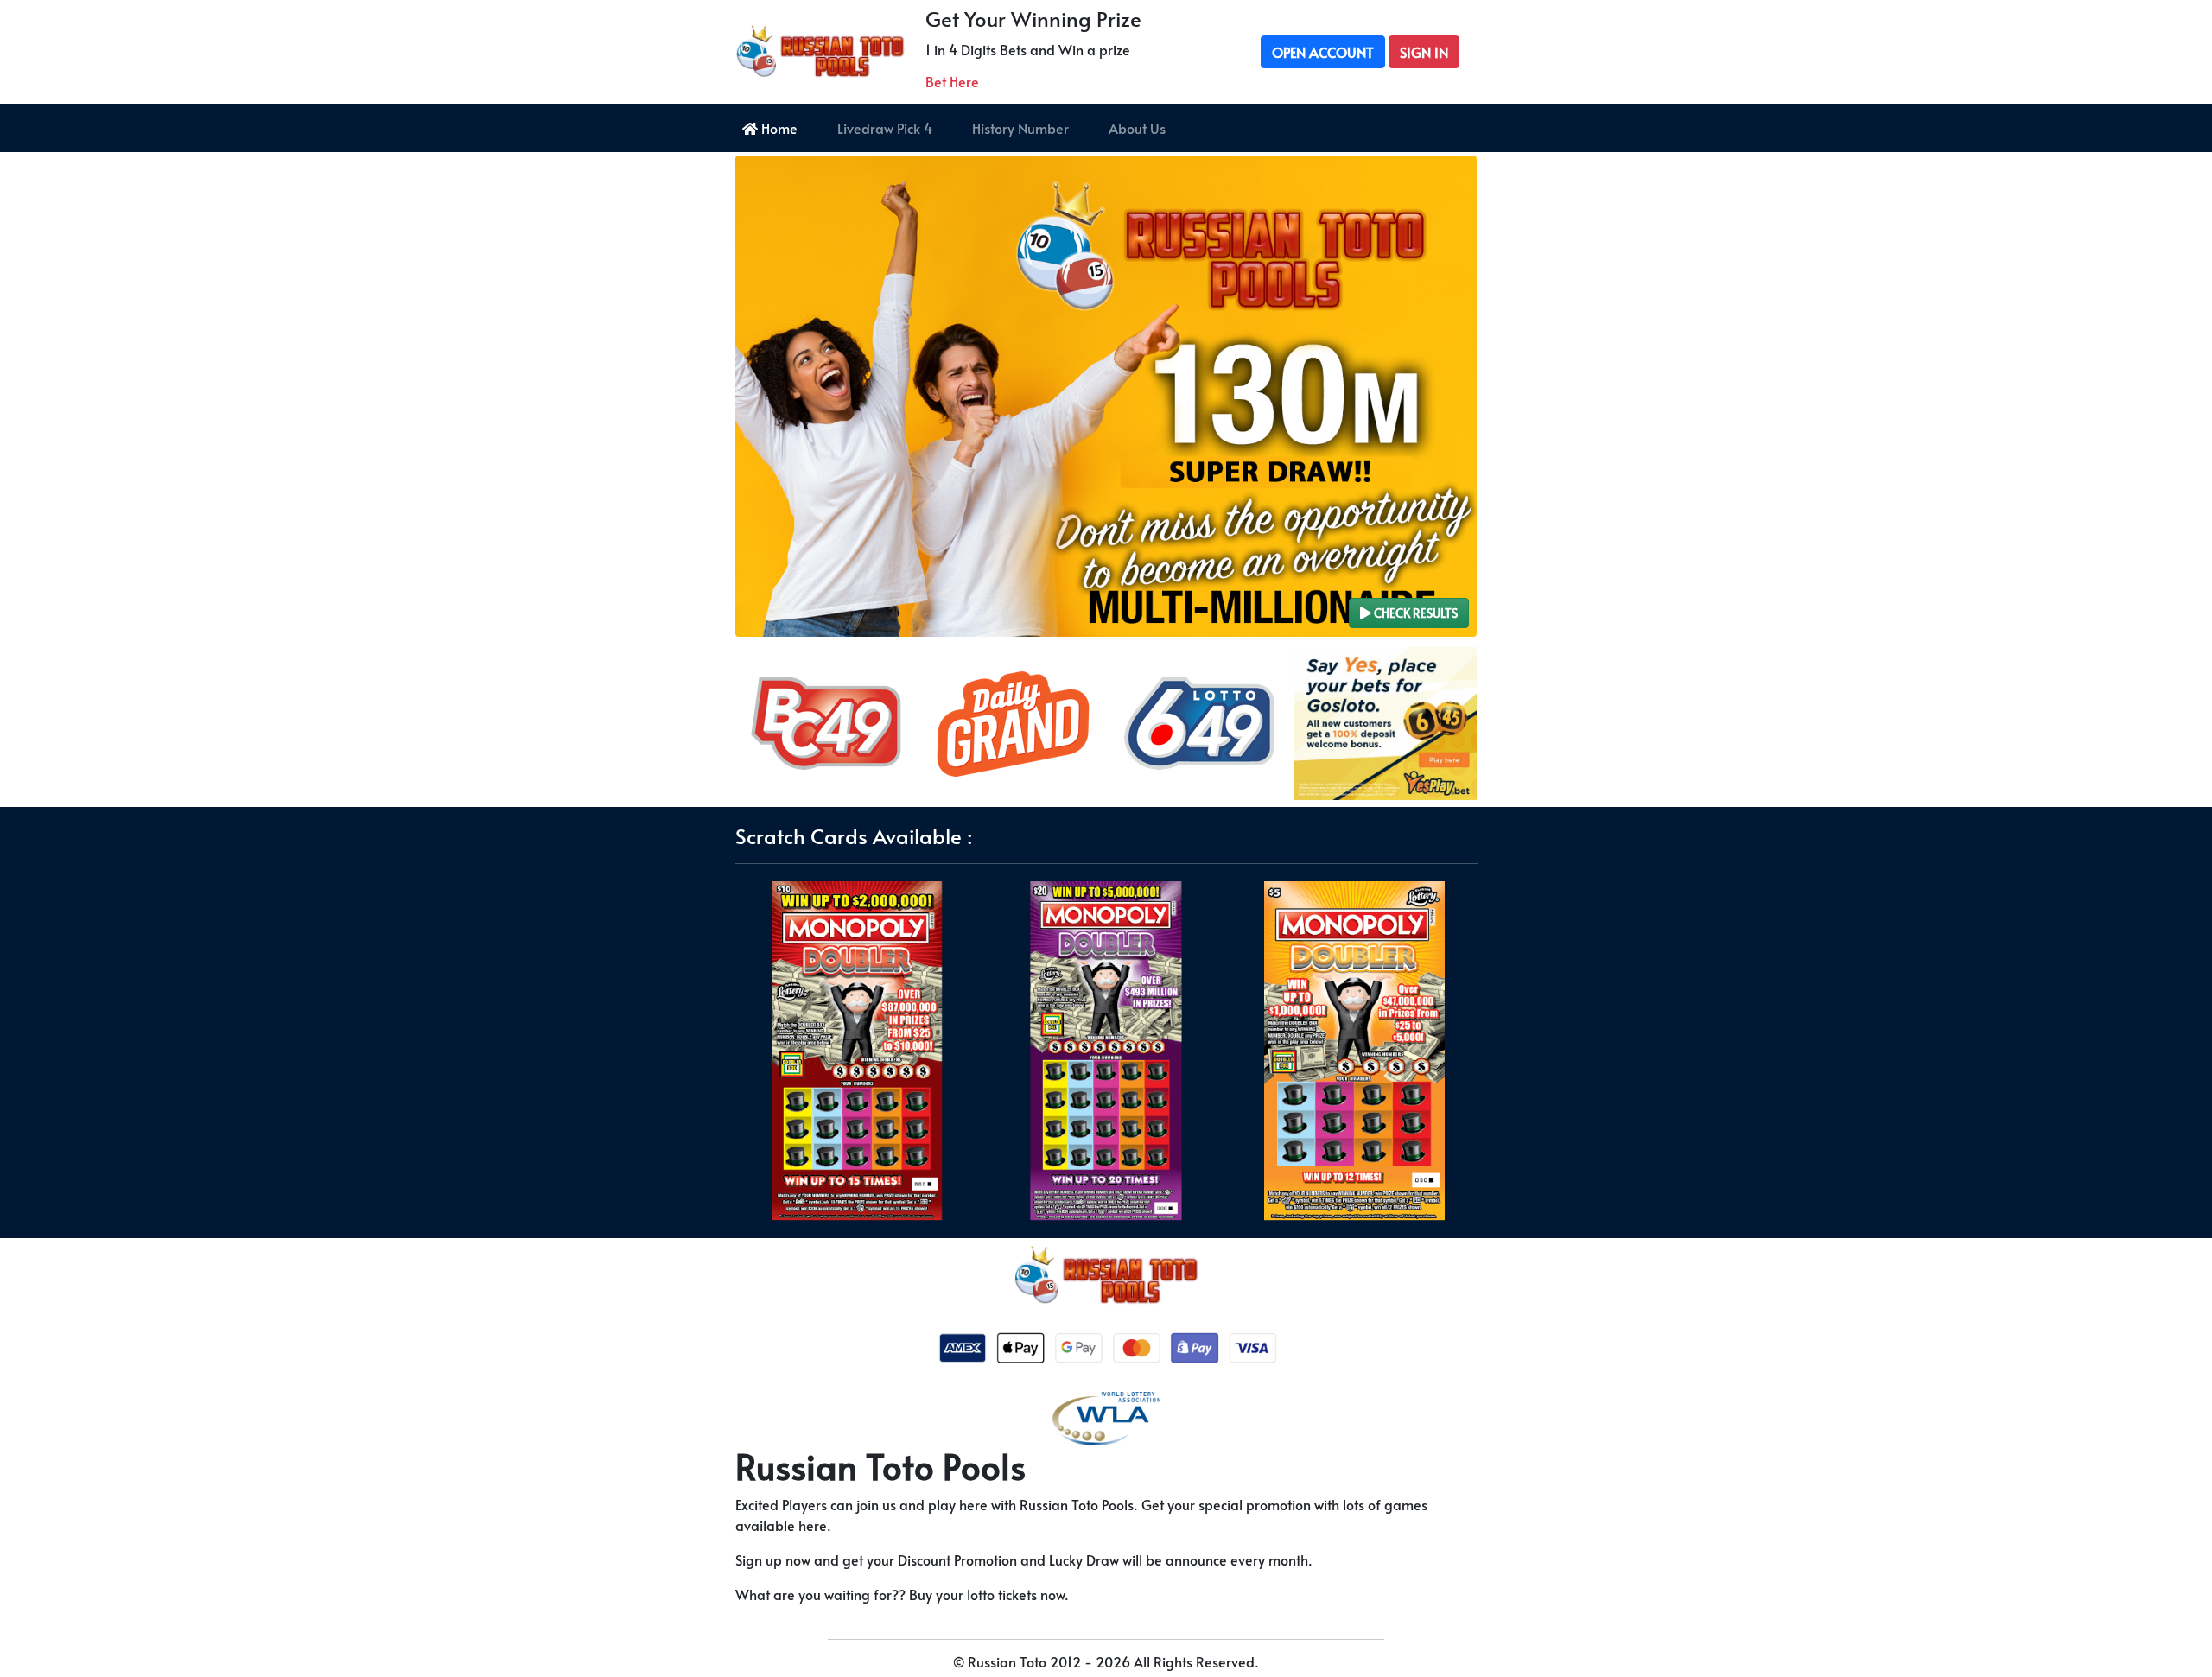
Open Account (1323, 52)
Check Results (1414, 613)
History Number (1020, 128)
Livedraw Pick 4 (885, 128)
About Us (1137, 128)
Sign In (1424, 52)
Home (778, 128)
